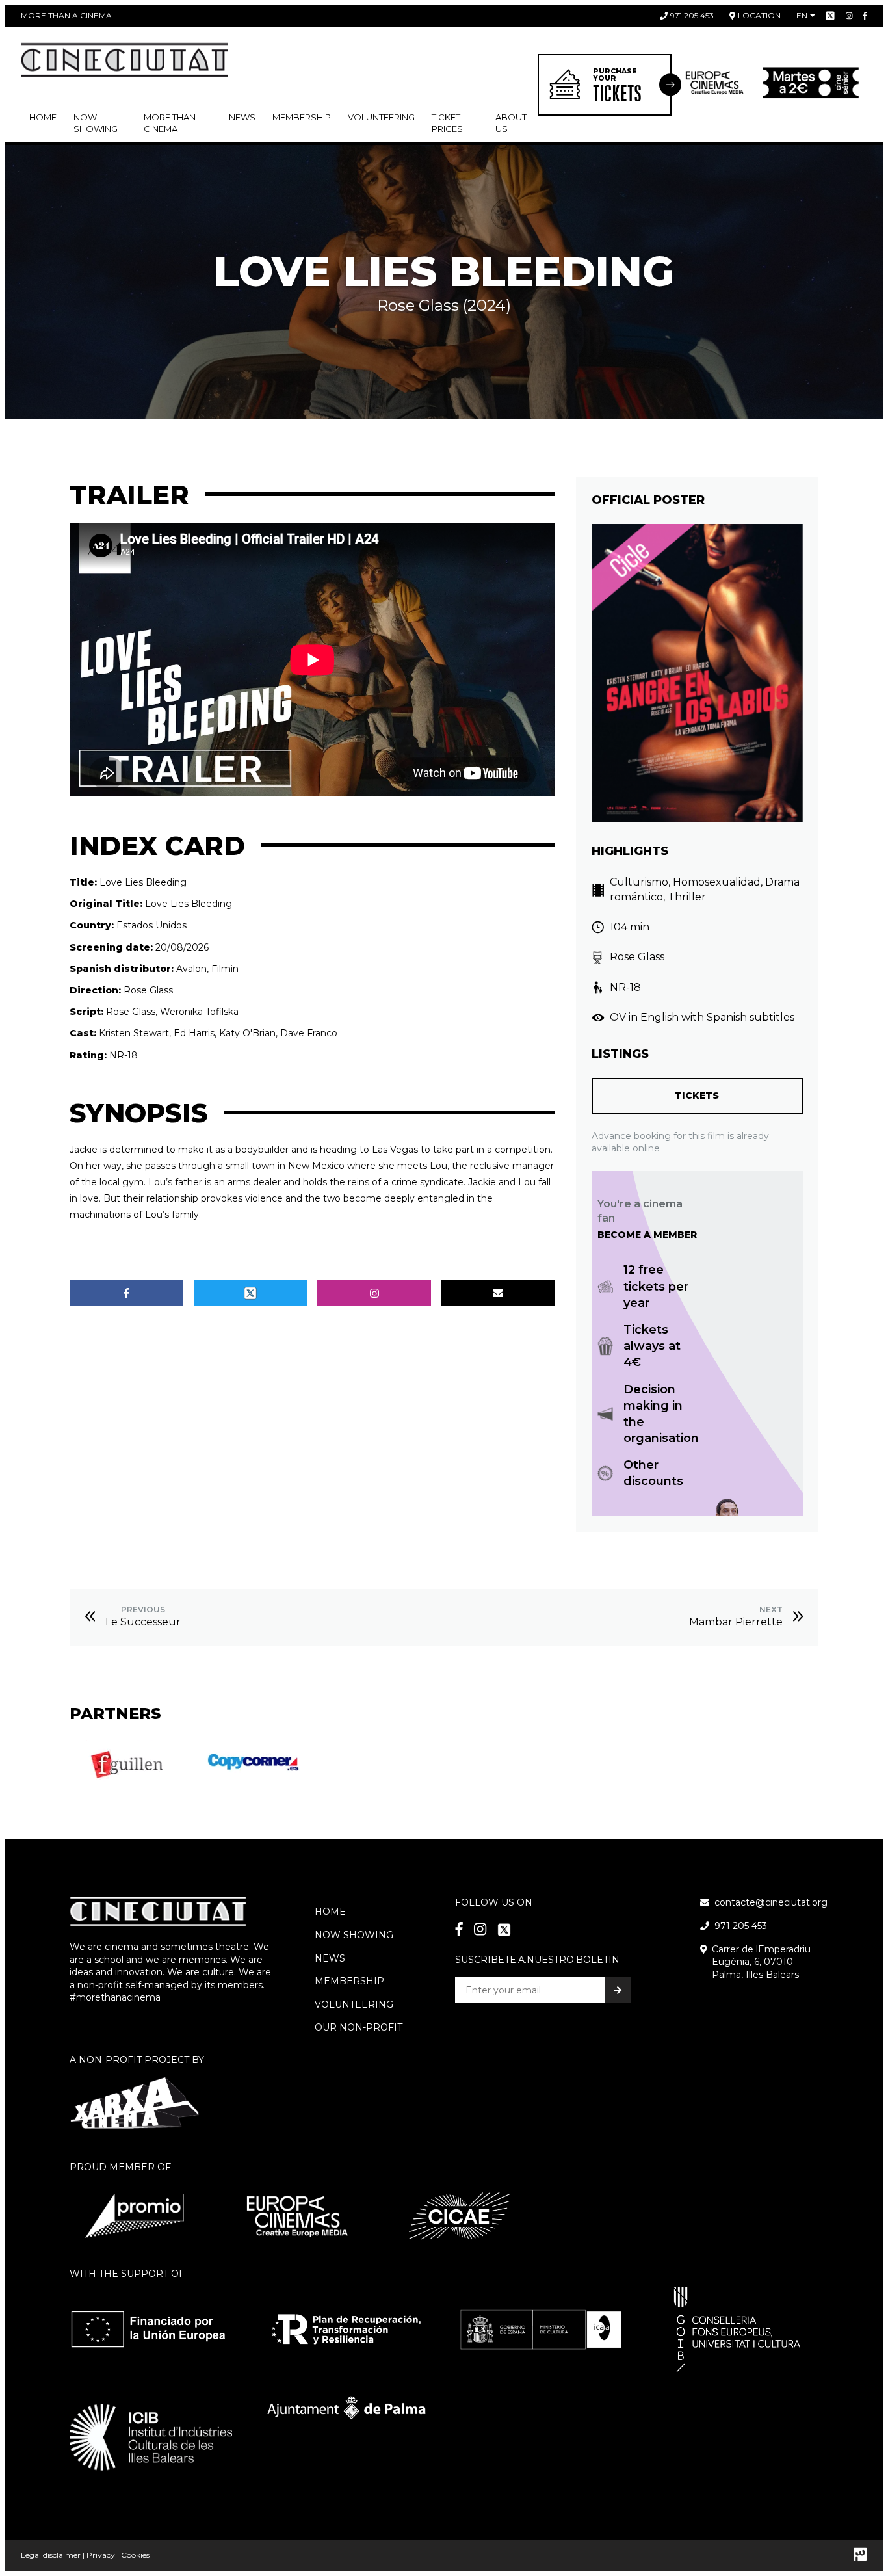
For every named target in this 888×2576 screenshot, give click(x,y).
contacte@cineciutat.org (771, 1902)
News (242, 117)
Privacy (101, 2555)
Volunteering (381, 117)
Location (759, 15)
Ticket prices (447, 123)
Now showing (96, 123)
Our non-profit (359, 2027)
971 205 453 (692, 15)
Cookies (135, 2555)
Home (43, 117)
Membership (349, 1981)
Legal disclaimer (51, 2555)
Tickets (697, 1096)
